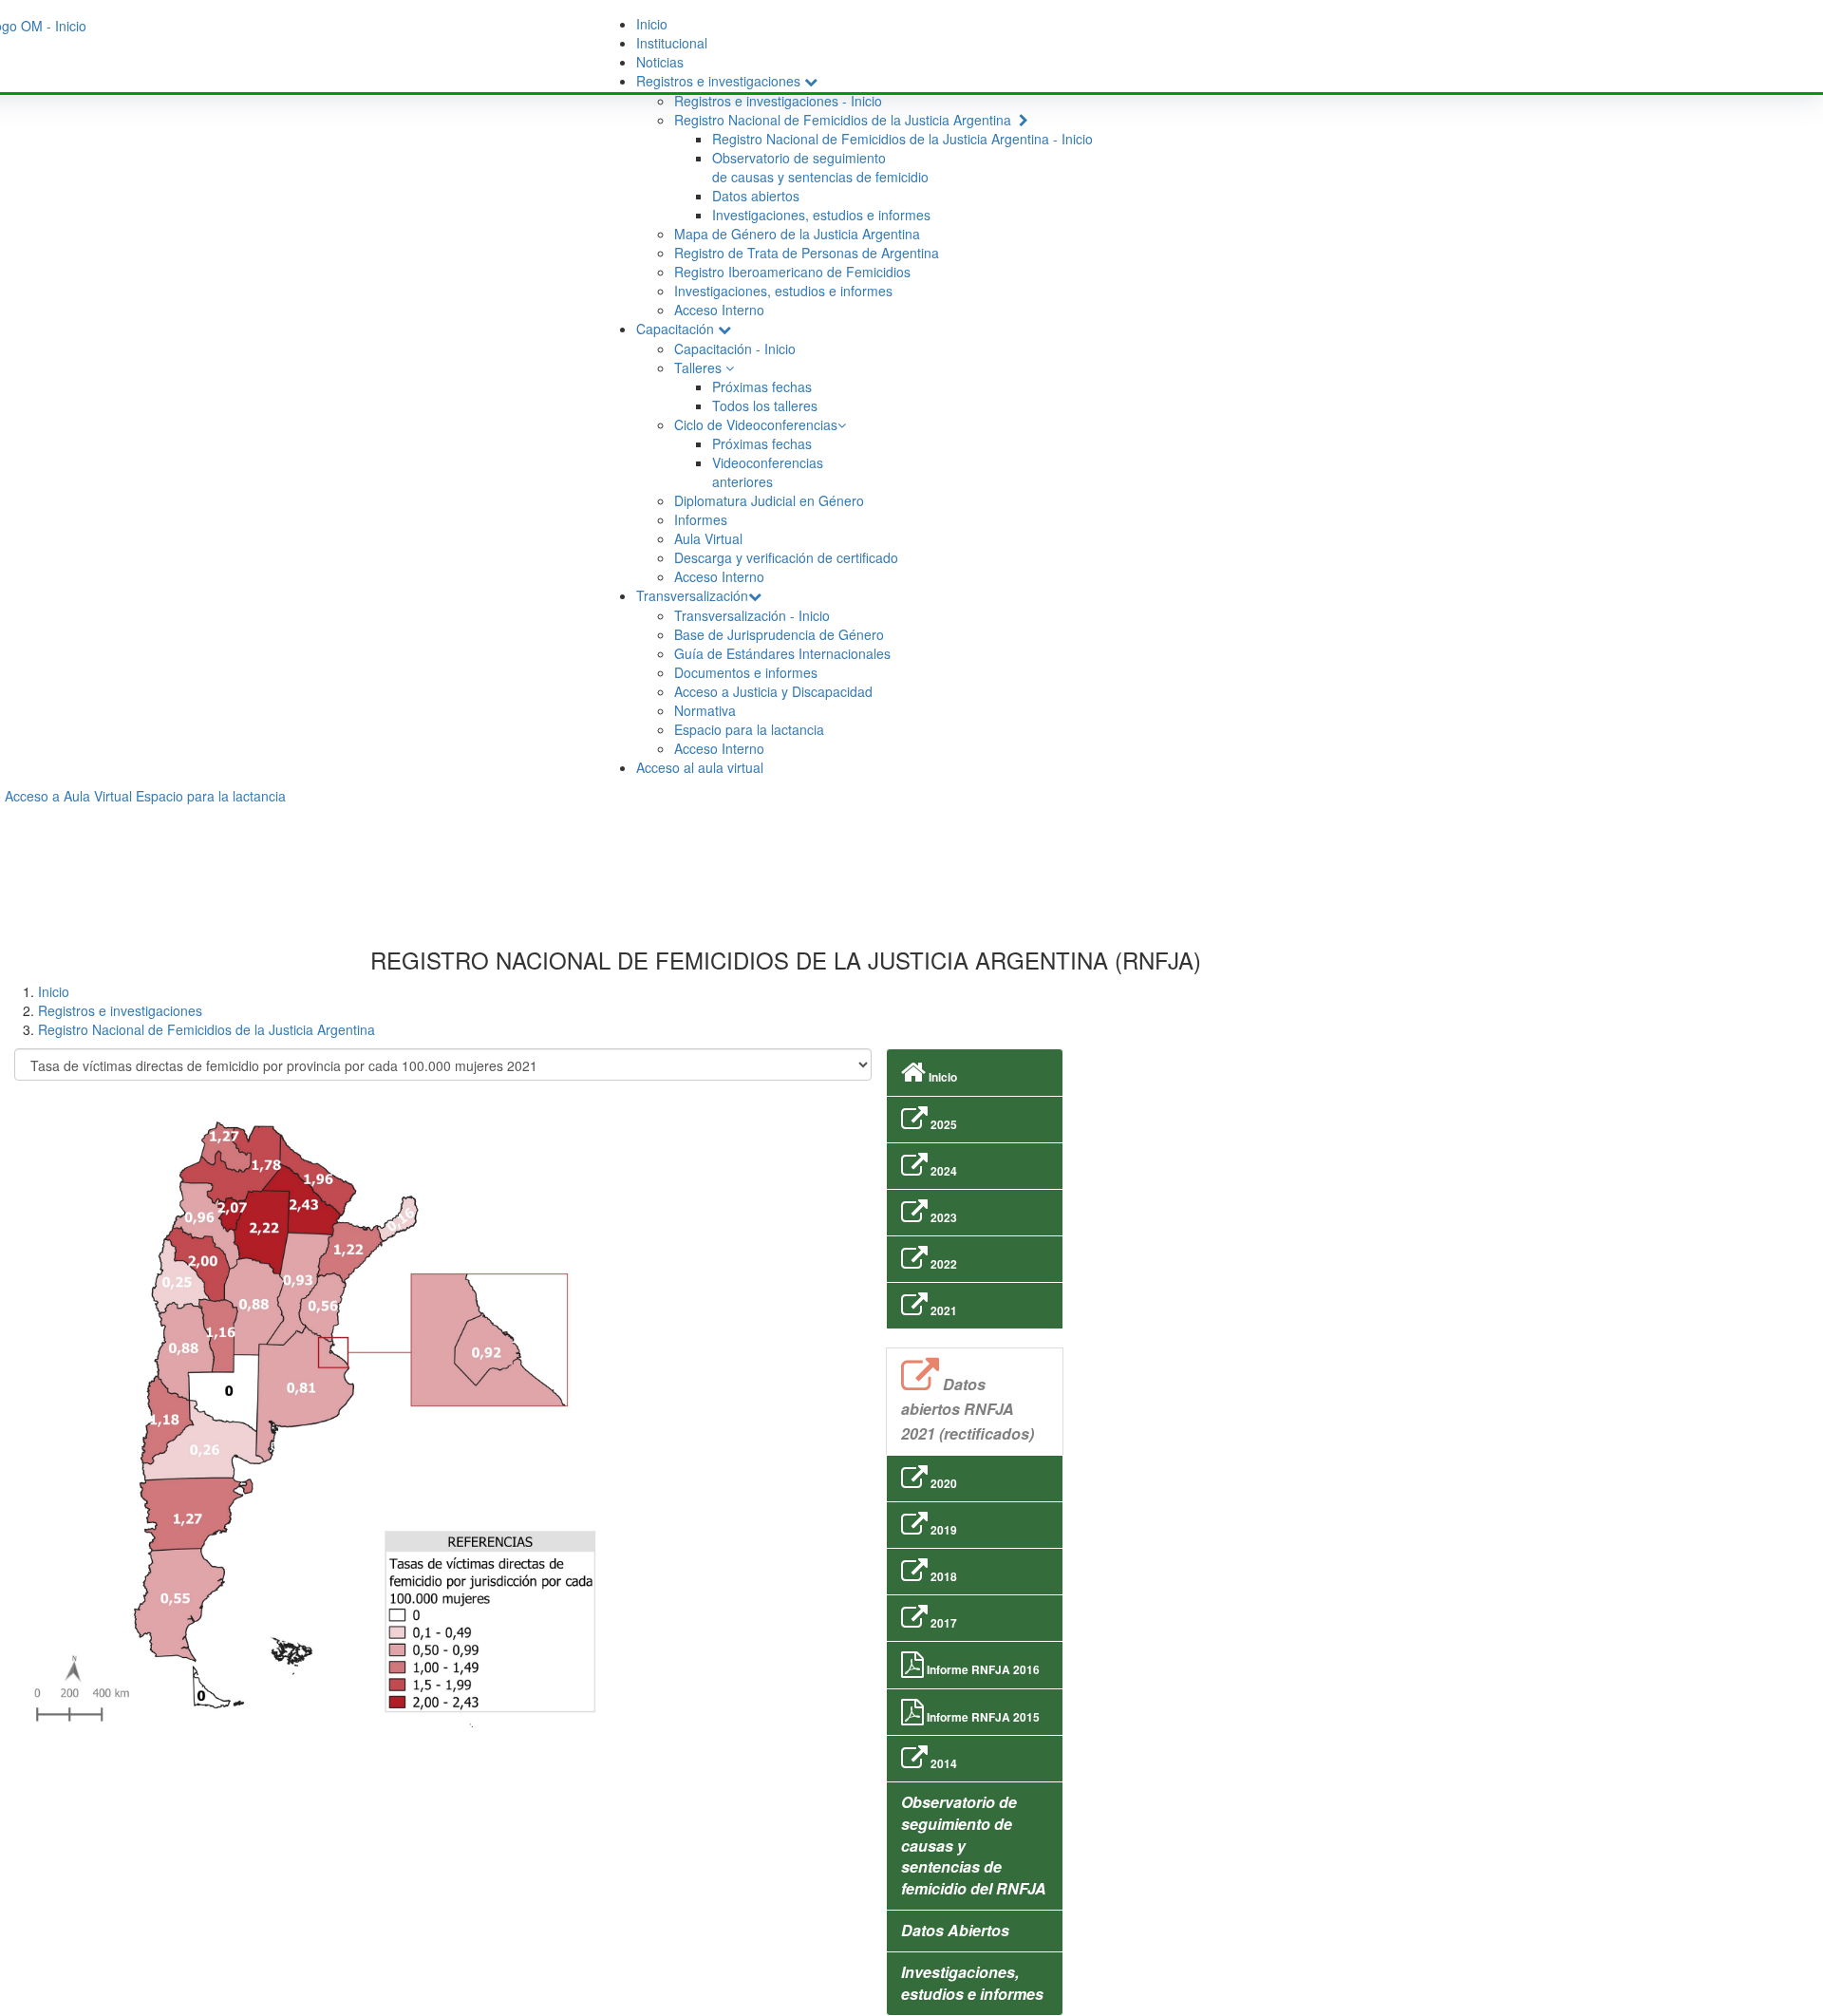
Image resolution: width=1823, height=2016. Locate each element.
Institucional (672, 43)
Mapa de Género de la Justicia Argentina (797, 234)
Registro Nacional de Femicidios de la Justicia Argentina (846, 120)
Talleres (700, 367)
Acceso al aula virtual (700, 767)
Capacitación (677, 329)
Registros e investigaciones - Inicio (778, 101)
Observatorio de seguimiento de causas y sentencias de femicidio (820, 167)
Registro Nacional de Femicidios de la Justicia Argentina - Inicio (902, 139)
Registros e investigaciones (720, 81)
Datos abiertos (756, 196)
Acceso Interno (719, 310)
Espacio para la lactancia (749, 729)
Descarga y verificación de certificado (786, 557)
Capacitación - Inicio (735, 349)
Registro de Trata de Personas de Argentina (807, 253)
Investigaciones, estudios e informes (821, 215)
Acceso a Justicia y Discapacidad (773, 691)
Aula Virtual (708, 538)
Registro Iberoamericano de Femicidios (792, 272)
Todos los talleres (765, 405)
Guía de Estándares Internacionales (782, 653)
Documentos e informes (746, 672)
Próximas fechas (762, 386)
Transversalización (692, 595)
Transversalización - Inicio (752, 615)
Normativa (705, 710)
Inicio (652, 24)
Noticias (660, 62)
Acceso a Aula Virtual (68, 796)
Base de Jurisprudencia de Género (779, 634)
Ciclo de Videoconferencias (756, 424)
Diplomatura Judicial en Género (769, 500)
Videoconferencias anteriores (768, 472)
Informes (701, 519)
